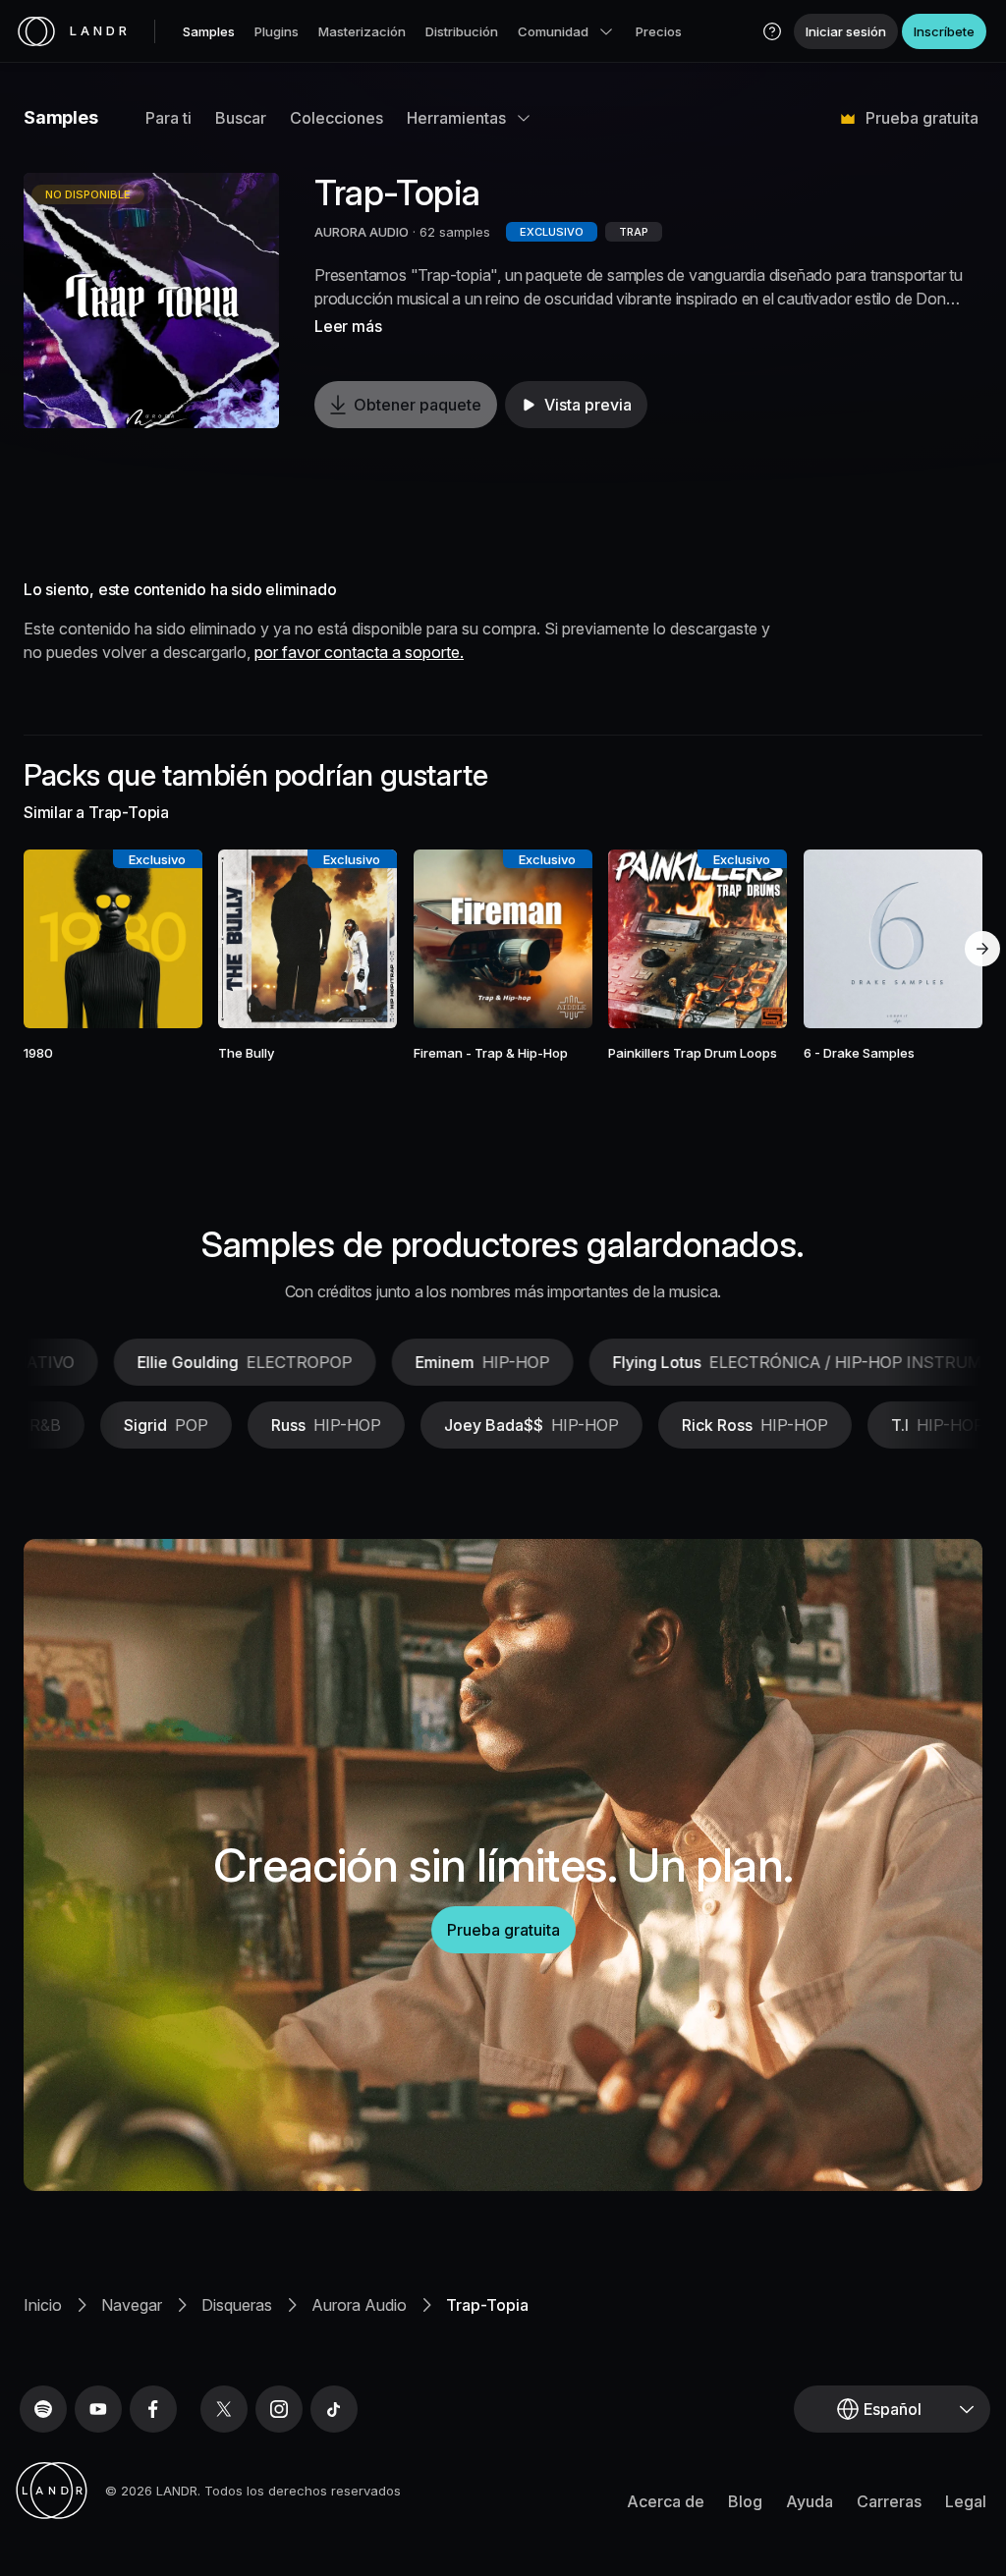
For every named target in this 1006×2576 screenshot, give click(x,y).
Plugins (277, 31)
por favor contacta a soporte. (359, 652)
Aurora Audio (359, 2305)
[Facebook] (153, 2409)
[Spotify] (43, 2409)
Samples (209, 31)
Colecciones (336, 118)
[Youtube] (98, 2409)
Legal (966, 2501)
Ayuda (810, 2501)
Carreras (889, 2501)
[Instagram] (279, 2409)
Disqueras (237, 2305)
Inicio (43, 2305)
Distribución (462, 31)
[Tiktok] (334, 2409)
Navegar (132, 2305)
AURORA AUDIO (362, 232)
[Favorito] (56, 939)
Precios (659, 31)
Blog (745, 2501)
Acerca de (666, 2501)
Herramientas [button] (456, 118)
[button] (772, 31)
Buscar (241, 118)
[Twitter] (224, 2409)
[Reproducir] (151, 301)
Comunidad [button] (553, 31)
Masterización (362, 31)
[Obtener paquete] (170, 939)
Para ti (168, 118)
